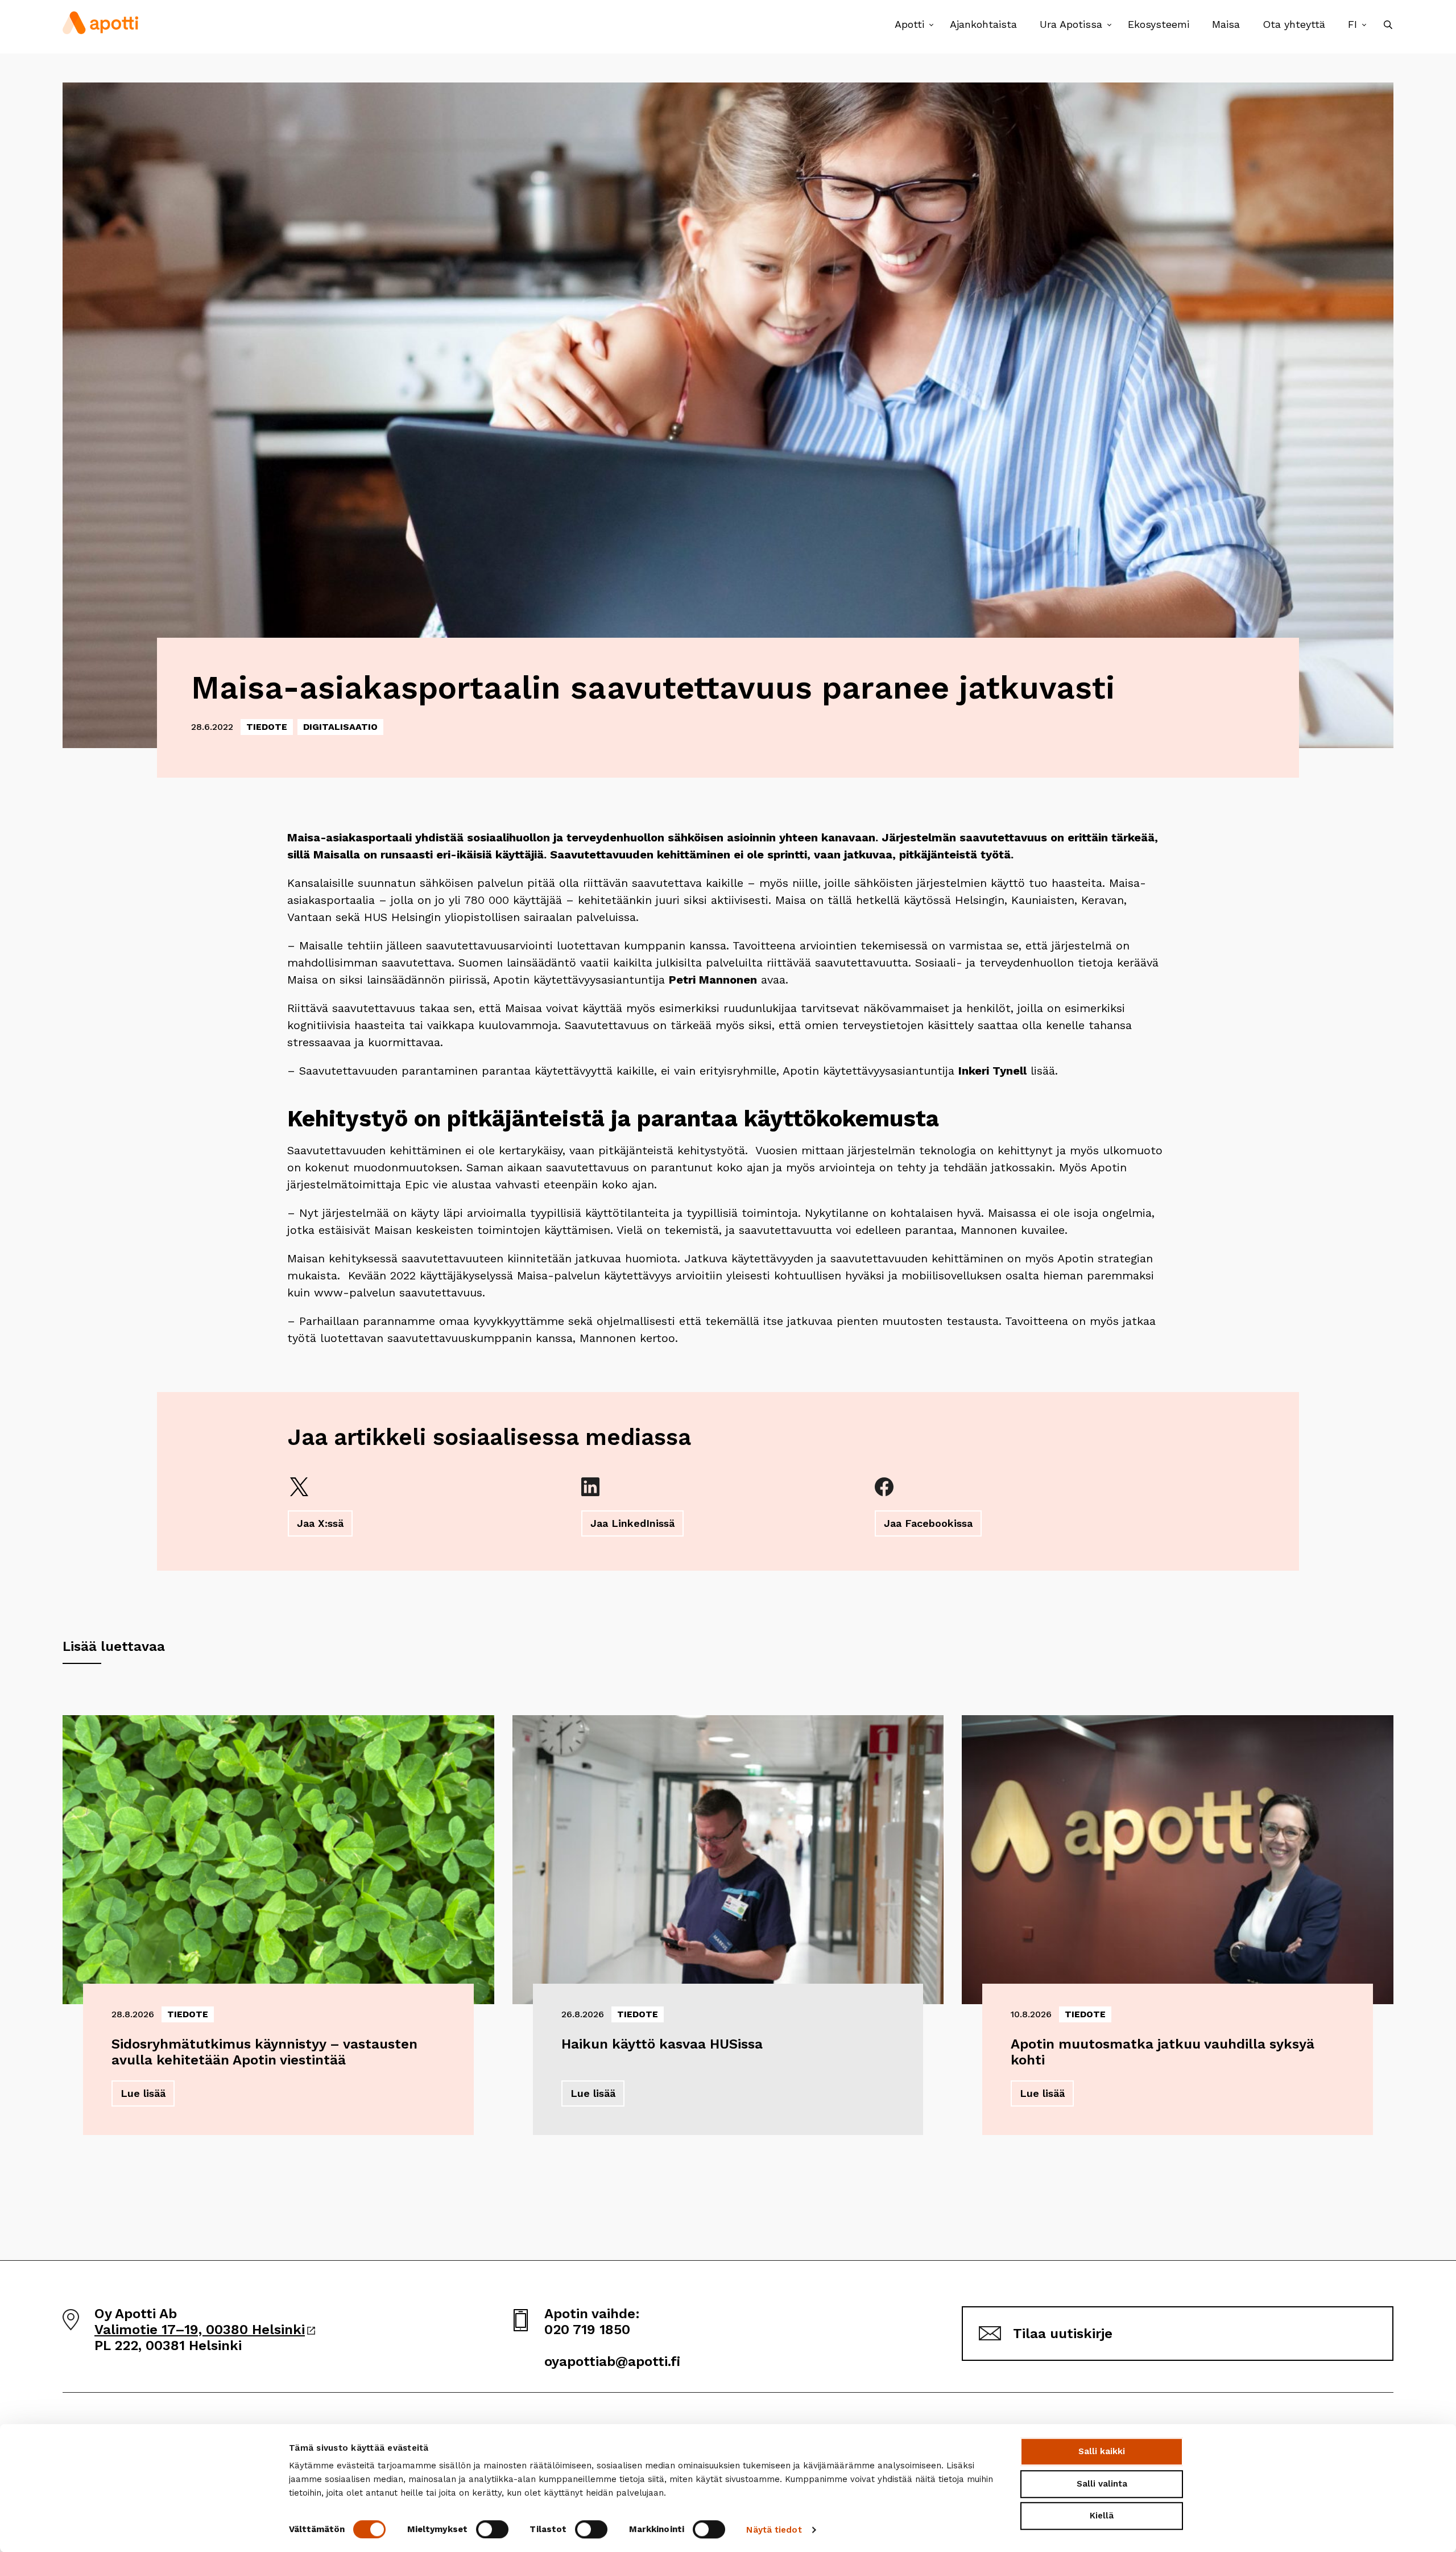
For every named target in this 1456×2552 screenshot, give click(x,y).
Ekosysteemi (1159, 24)
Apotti (909, 24)
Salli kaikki (1102, 2451)
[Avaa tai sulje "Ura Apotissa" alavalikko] (1109, 25)
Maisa (1226, 24)
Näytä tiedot (774, 2530)
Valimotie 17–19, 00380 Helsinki (205, 2330)
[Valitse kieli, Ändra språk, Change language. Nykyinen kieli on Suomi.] (1364, 25)
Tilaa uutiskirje (1063, 2334)
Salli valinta (1102, 2484)
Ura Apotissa (1071, 24)
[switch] (492, 2529)
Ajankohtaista (983, 24)
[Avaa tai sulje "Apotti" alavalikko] (931, 25)
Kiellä (1102, 2516)
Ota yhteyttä (1294, 24)
